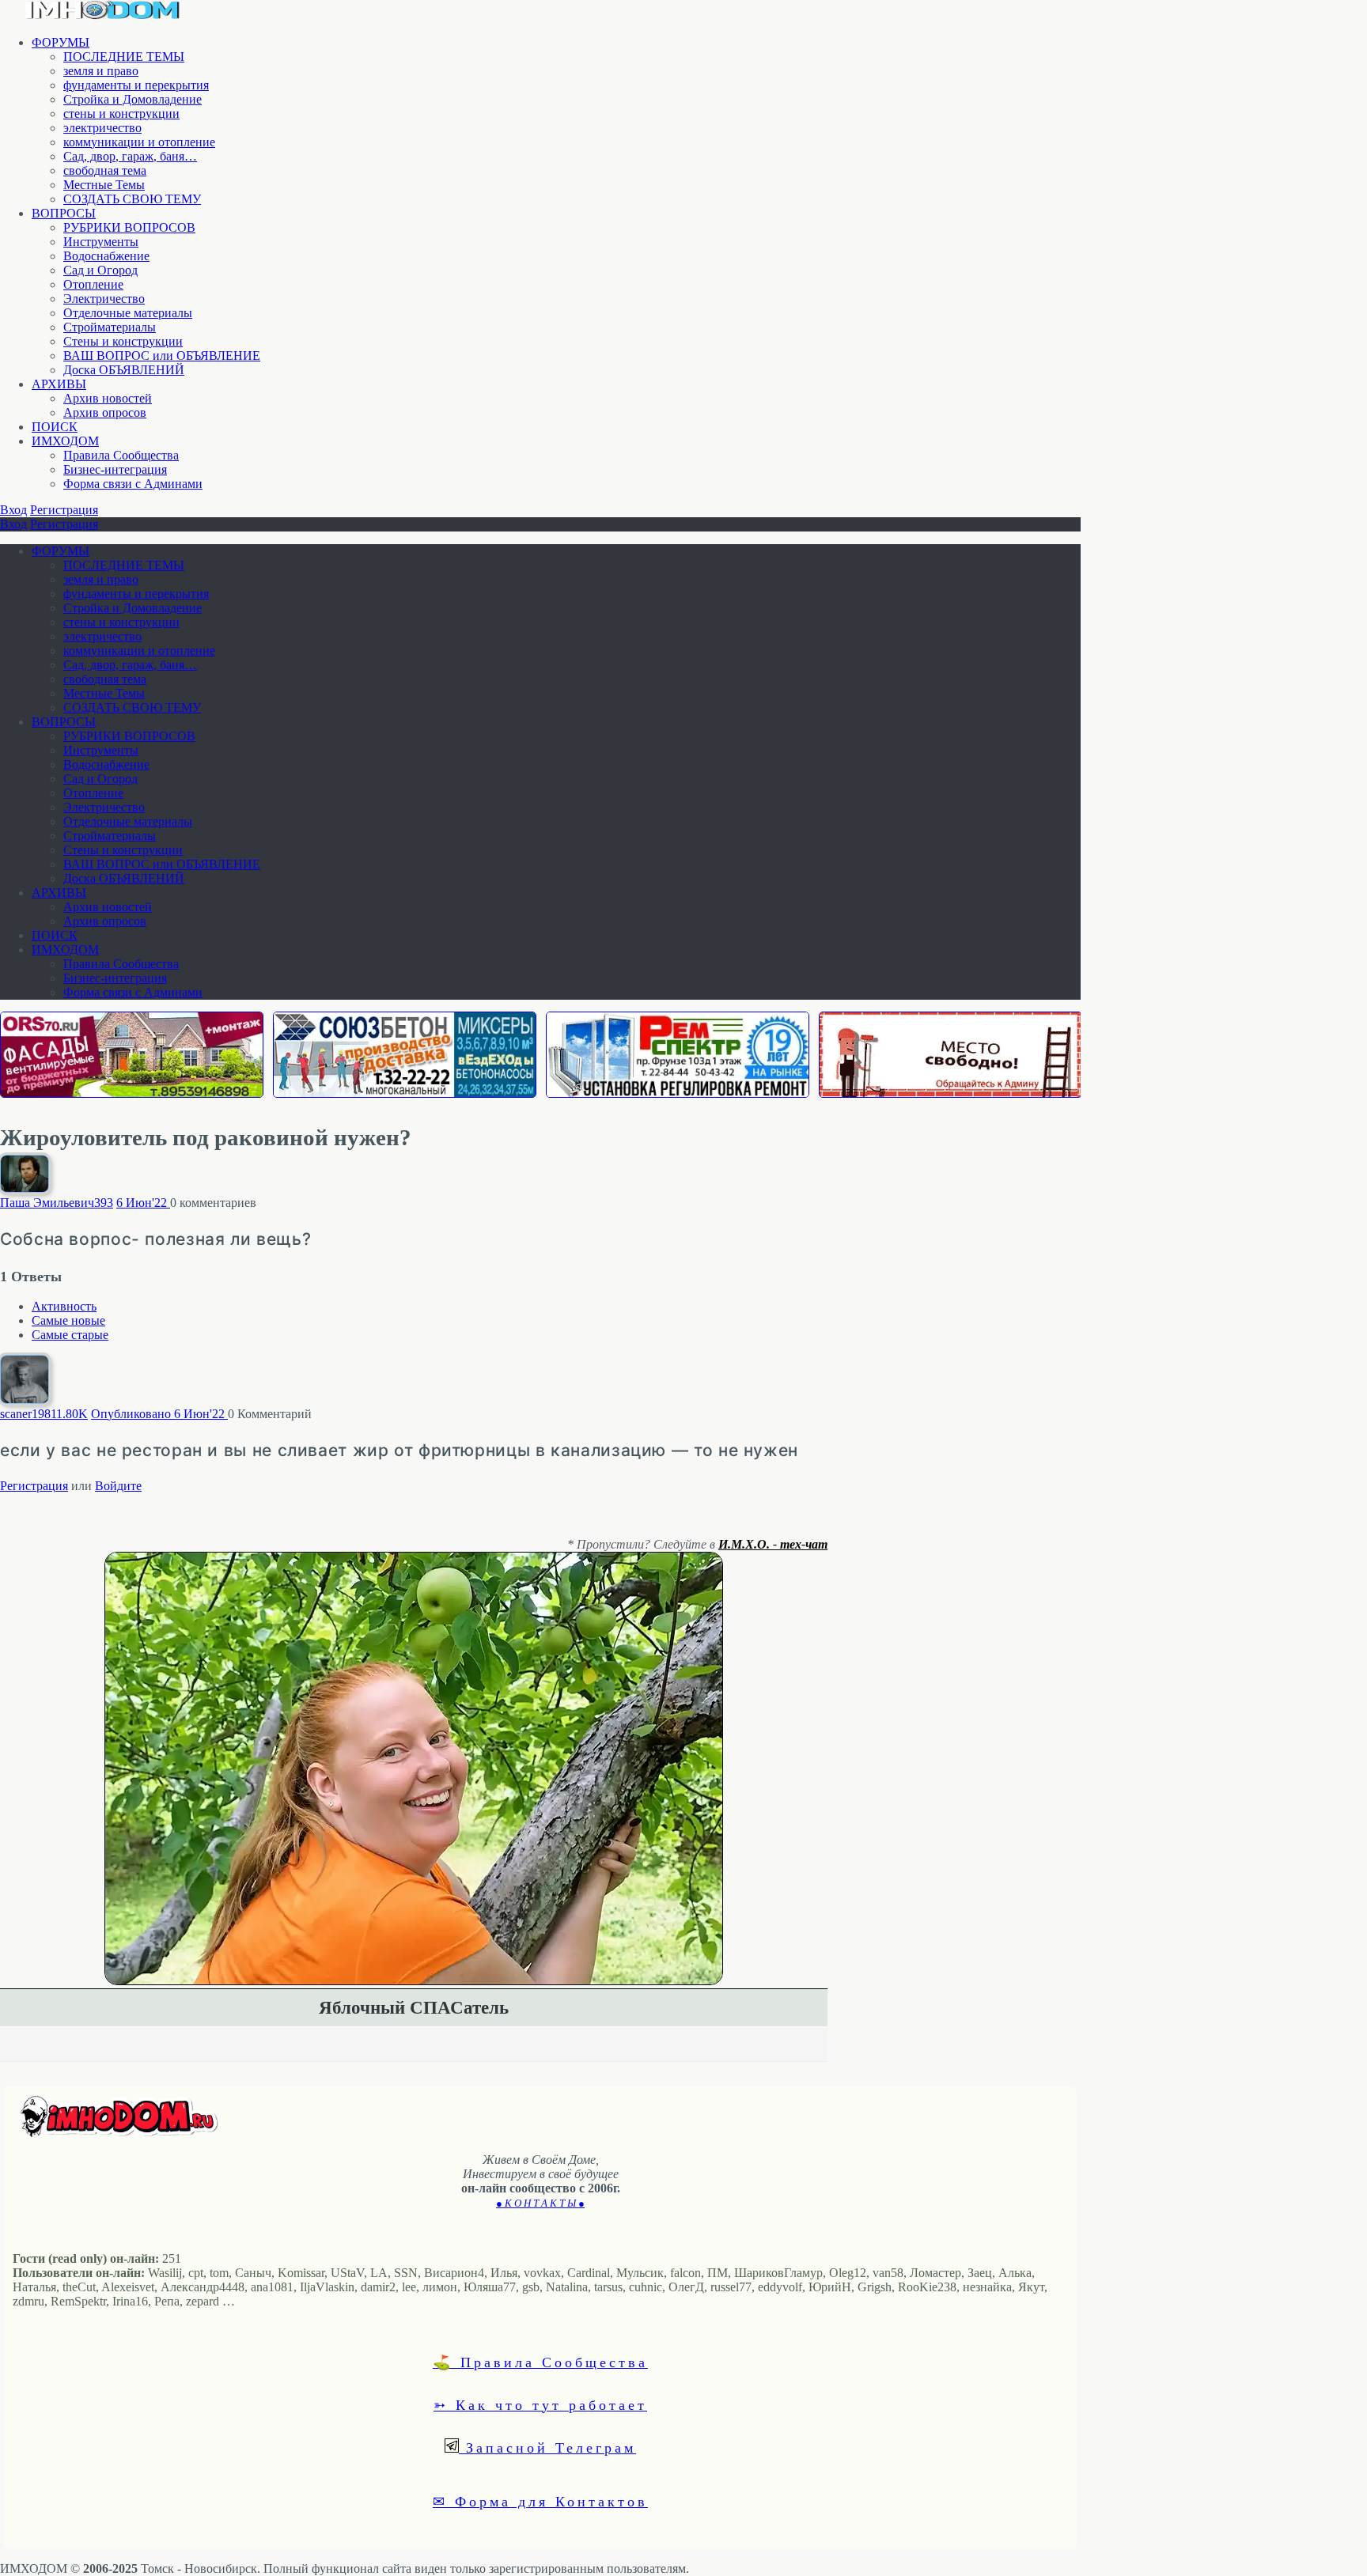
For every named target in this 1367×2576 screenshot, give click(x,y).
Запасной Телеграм (547, 2447)
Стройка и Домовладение (133, 99)
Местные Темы (104, 185)
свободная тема (105, 170)
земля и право (101, 71)
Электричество (104, 299)
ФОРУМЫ (61, 42)
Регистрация (64, 510)
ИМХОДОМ (65, 441)
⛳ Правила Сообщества (540, 2362)
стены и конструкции (121, 113)
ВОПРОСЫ (64, 213)
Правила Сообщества (121, 455)
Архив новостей (108, 398)
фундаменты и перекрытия (136, 85)
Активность (64, 1306)
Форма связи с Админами (133, 484)
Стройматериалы (110, 327)
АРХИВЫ (59, 384)
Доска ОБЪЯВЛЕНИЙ (124, 370)
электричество (102, 128)
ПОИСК (55, 427)
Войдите (118, 1486)
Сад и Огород (100, 270)
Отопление (93, 284)
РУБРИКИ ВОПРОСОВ (129, 227)
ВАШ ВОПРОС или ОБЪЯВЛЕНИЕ (162, 356)
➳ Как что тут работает (540, 2404)
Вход (13, 510)
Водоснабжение (106, 256)
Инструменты (101, 242)
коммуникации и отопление (139, 142)
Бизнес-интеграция (115, 469)
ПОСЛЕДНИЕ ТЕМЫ (124, 57)
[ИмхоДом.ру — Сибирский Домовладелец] (103, 15)
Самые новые (68, 1320)
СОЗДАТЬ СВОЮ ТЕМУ (132, 199)
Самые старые (70, 1335)
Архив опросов (105, 412)
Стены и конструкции (123, 341)
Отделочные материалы (128, 313)
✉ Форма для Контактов (540, 2501)
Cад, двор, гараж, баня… (130, 156)
